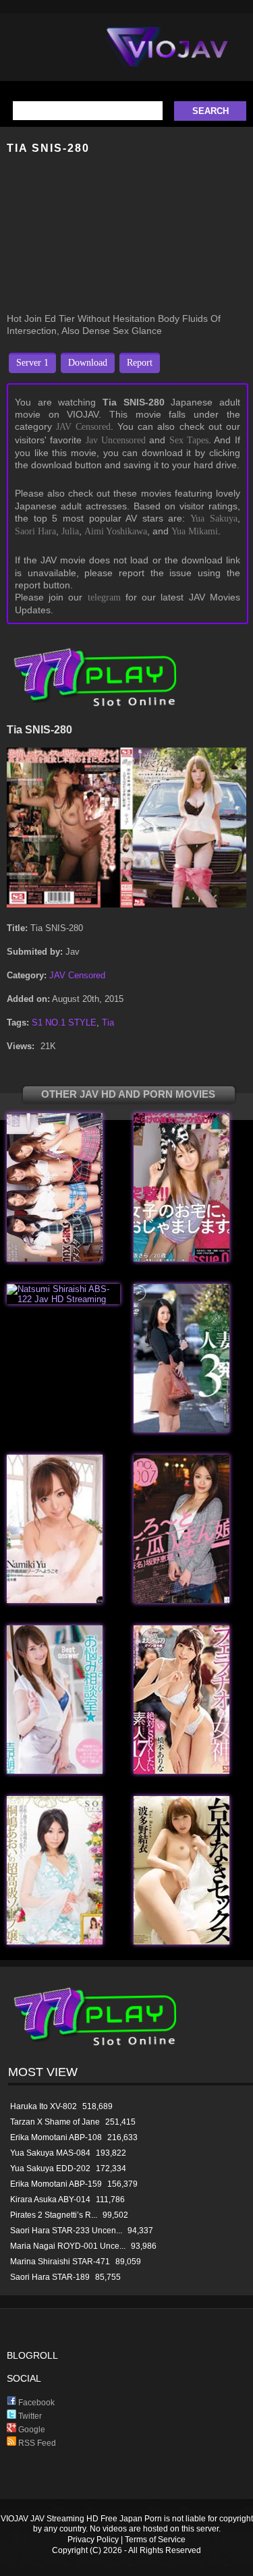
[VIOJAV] (167, 58)
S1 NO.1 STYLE (64, 1023)
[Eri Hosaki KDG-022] (181, 1600)
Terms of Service (155, 2540)
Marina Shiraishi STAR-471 (60, 2262)
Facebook (35, 2403)
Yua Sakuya (214, 519)
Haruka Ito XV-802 (44, 2106)
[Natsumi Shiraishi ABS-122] (63, 1299)
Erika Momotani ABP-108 (56, 2137)
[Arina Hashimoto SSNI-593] (181, 1771)
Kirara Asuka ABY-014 (50, 2200)
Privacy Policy (93, 2540)
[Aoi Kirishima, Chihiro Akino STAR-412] (55, 1941)
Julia (70, 531)
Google (31, 2430)
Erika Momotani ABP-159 (56, 2184)
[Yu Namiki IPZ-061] (55, 1600)
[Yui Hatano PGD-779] (181, 1941)
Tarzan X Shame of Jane (55, 2122)
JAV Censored (83, 427)
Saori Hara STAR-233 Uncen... (66, 2231)
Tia (108, 1023)
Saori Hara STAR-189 (50, 2277)
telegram (104, 597)
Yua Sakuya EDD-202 (50, 2168)
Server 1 (32, 363)
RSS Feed (36, 2443)
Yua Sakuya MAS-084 (50, 2153)
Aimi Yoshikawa (116, 531)
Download (88, 363)
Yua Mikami (195, 531)
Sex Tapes (189, 440)
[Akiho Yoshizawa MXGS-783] (55, 1771)
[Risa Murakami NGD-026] (181, 1429)
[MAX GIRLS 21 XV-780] (55, 1259)
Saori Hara (35, 531)
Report (140, 363)
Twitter (29, 2416)
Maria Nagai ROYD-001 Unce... (68, 2246)
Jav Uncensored (116, 440)
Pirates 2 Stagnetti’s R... (54, 2215)
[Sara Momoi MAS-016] (181, 1259)
